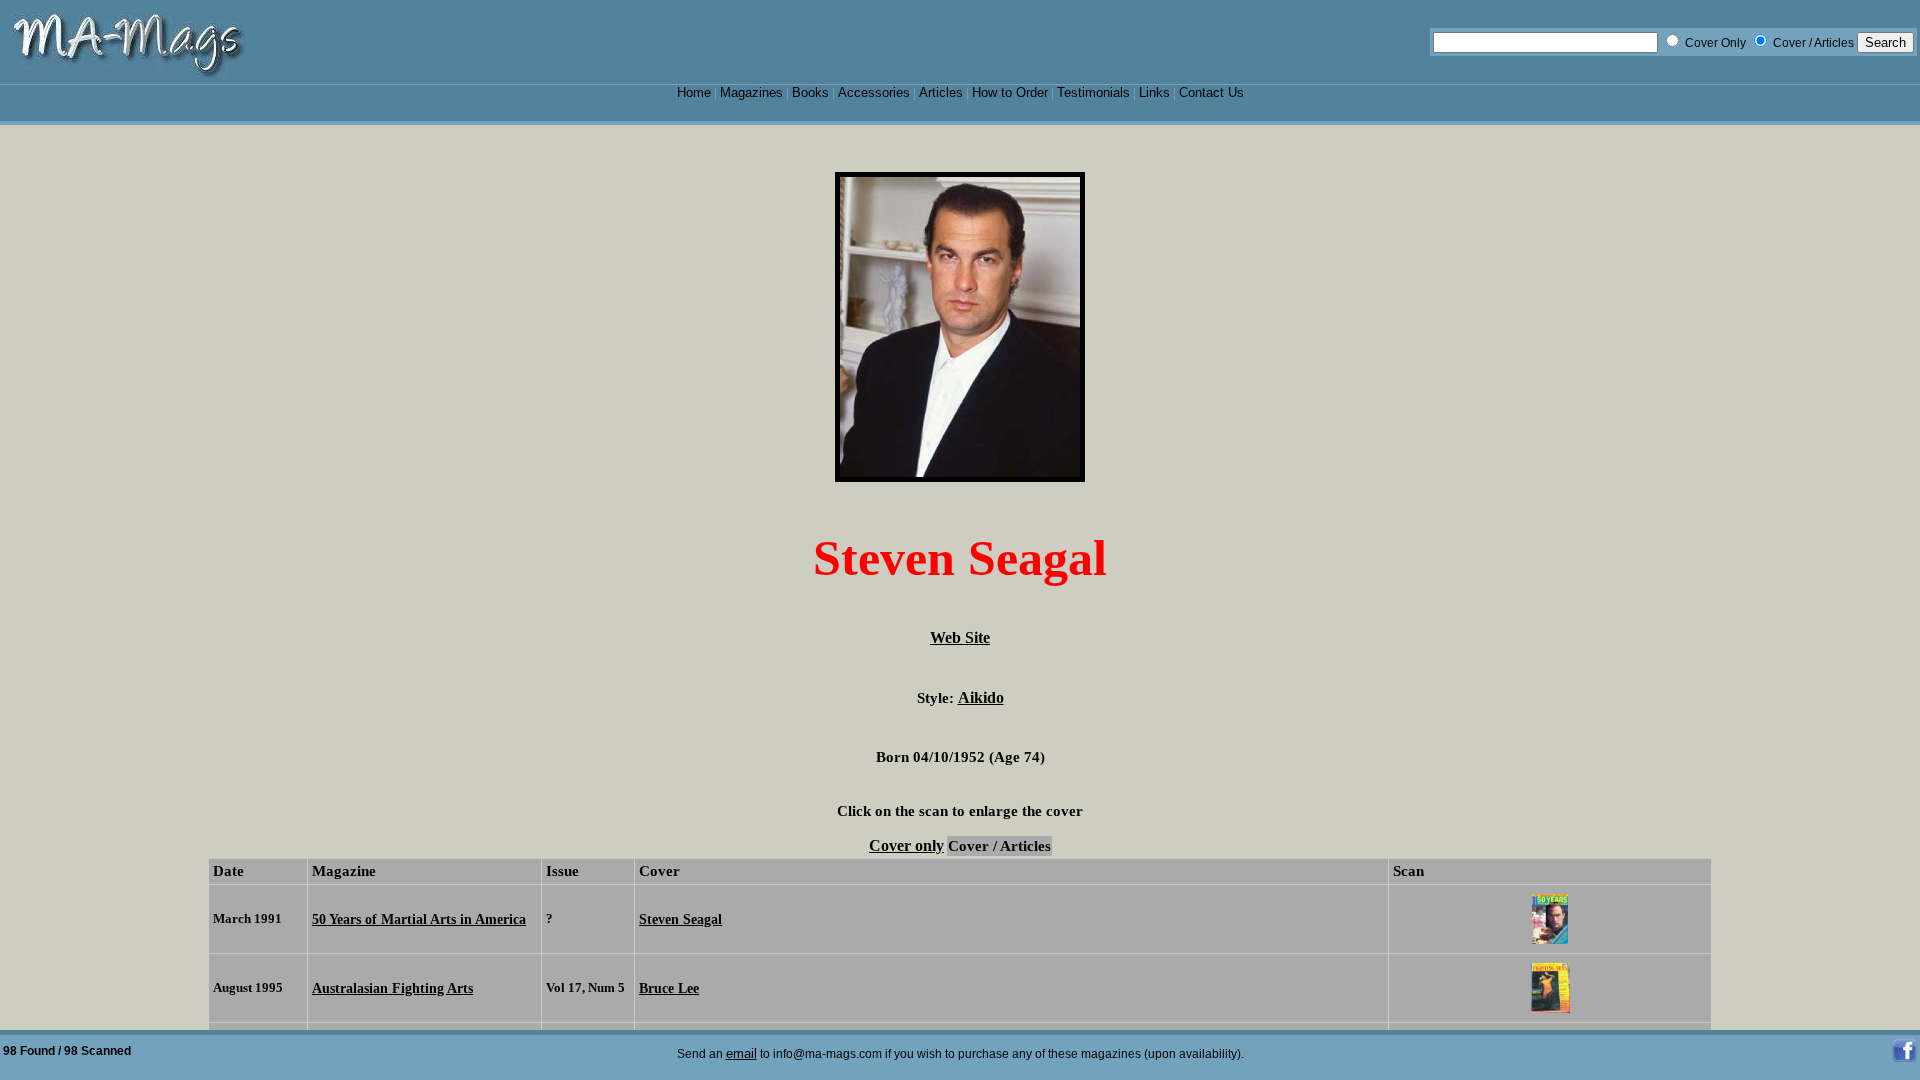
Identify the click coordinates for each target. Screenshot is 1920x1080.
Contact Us (1211, 92)
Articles (941, 92)
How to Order (1010, 92)
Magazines (751, 92)
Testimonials (1093, 92)
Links (1154, 92)
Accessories (874, 92)
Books (810, 92)
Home (694, 92)
